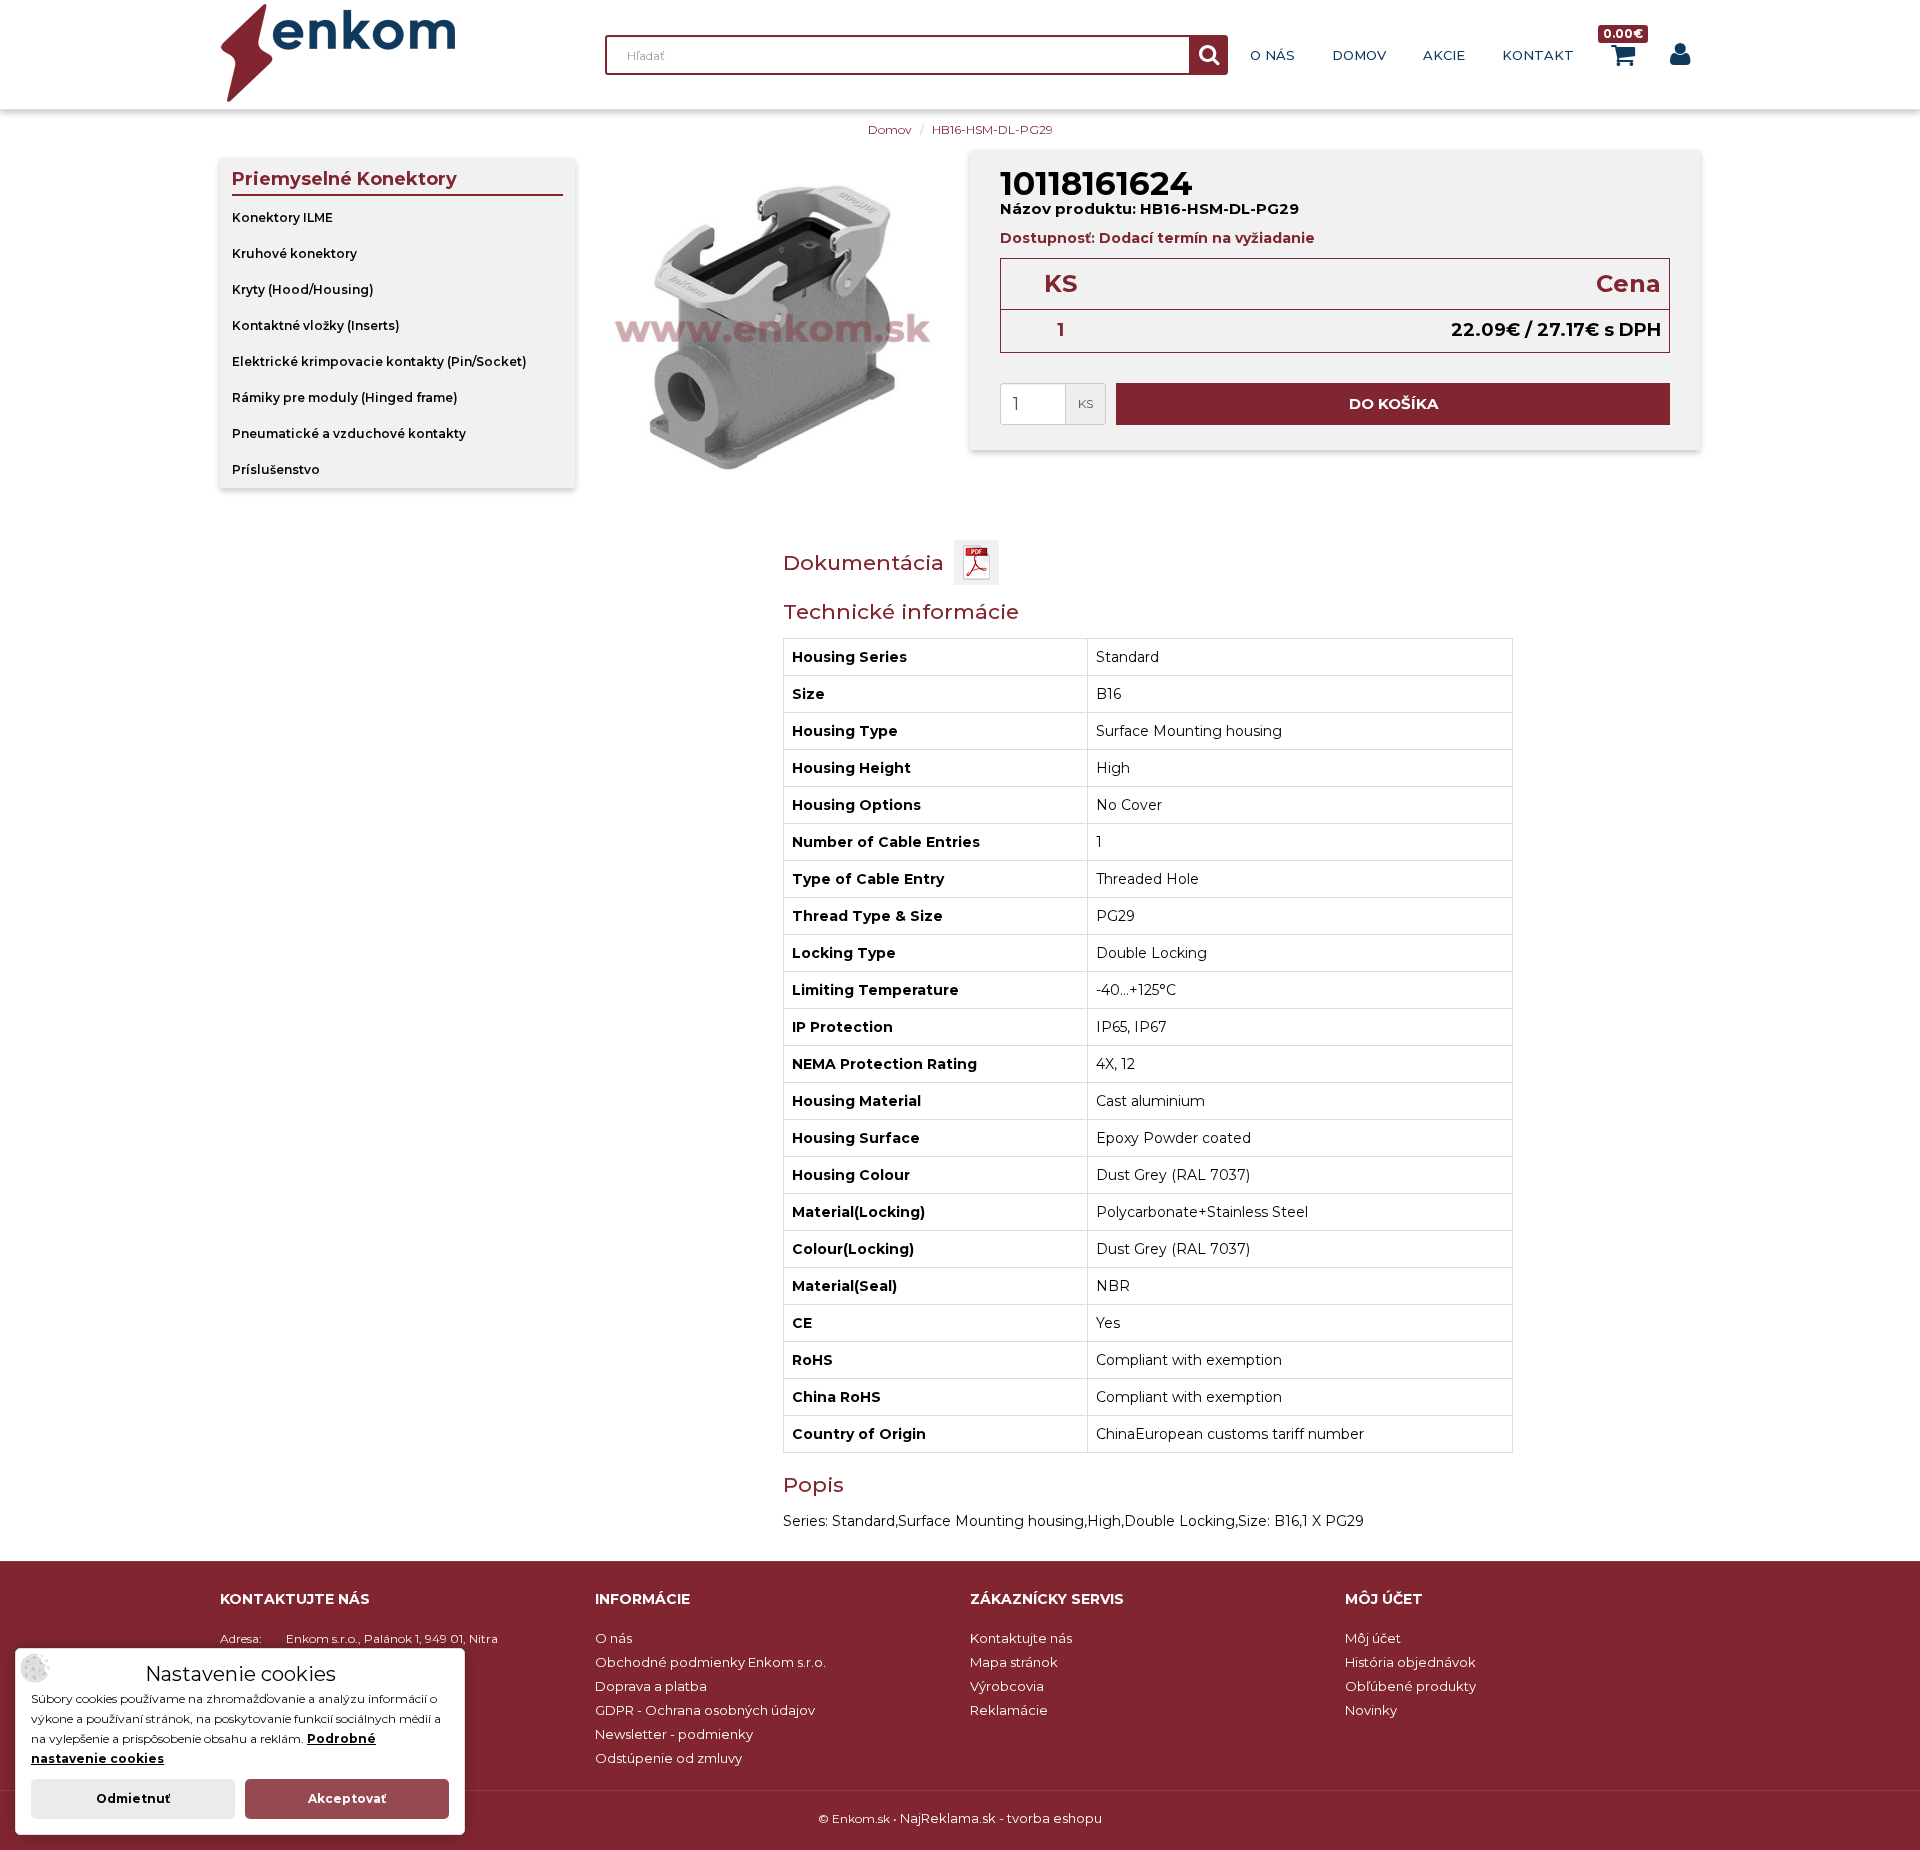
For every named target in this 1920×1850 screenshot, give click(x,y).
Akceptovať (347, 1798)
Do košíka (1393, 403)
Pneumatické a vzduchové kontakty (349, 433)
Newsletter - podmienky (674, 1734)
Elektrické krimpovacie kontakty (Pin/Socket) (379, 361)
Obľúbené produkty (1410, 1686)
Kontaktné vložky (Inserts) (316, 325)
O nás (1272, 55)
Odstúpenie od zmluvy (668, 1758)
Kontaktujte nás (1021, 1638)
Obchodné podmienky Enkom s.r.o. (710, 1662)
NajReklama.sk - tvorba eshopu (1001, 1818)
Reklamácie (1009, 1710)
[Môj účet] (1680, 58)
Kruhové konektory (294, 253)
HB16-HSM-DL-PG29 (992, 129)
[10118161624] (772, 327)
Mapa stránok (1014, 1662)
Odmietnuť (133, 1798)
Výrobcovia (1007, 1686)
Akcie (1444, 55)
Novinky (1371, 1710)
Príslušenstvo (276, 469)
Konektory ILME (282, 217)
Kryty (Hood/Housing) (303, 289)
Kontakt (1538, 55)
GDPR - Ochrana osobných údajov (705, 1710)
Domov (1359, 55)
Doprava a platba (651, 1686)
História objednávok (1410, 1662)
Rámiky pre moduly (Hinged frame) (345, 397)
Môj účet (1373, 1638)
